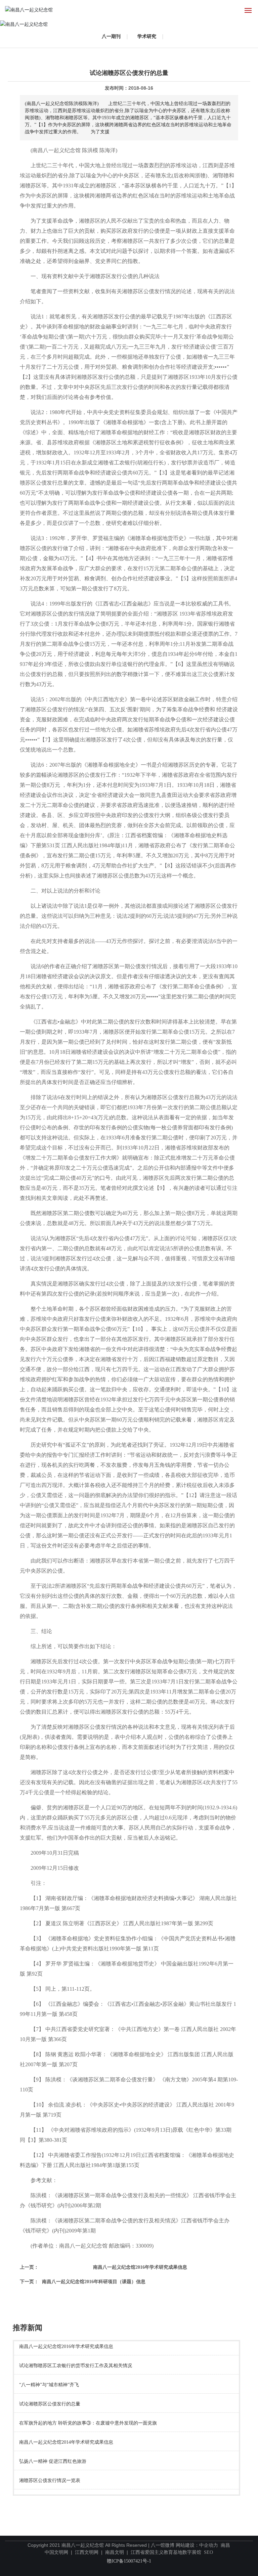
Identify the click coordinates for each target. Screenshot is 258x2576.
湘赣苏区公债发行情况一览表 (50, 2480)
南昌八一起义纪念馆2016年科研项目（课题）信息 (94, 2282)
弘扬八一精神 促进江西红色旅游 (53, 2461)
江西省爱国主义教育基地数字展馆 (166, 2552)
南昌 (225, 2545)
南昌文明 (115, 2552)
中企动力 (209, 2545)
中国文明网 (56, 2552)
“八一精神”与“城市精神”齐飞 (49, 2385)
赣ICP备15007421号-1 (129, 2561)
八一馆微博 (163, 2545)
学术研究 (147, 36)
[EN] (233, 10)
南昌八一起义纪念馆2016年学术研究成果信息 (140, 2267)
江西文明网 (87, 2552)
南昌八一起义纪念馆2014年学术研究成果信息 (66, 2442)
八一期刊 (111, 36)
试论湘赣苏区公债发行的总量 (50, 2404)
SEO (208, 2552)
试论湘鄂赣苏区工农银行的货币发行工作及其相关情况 (76, 2366)
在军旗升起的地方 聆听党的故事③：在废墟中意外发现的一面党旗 (88, 2423)
